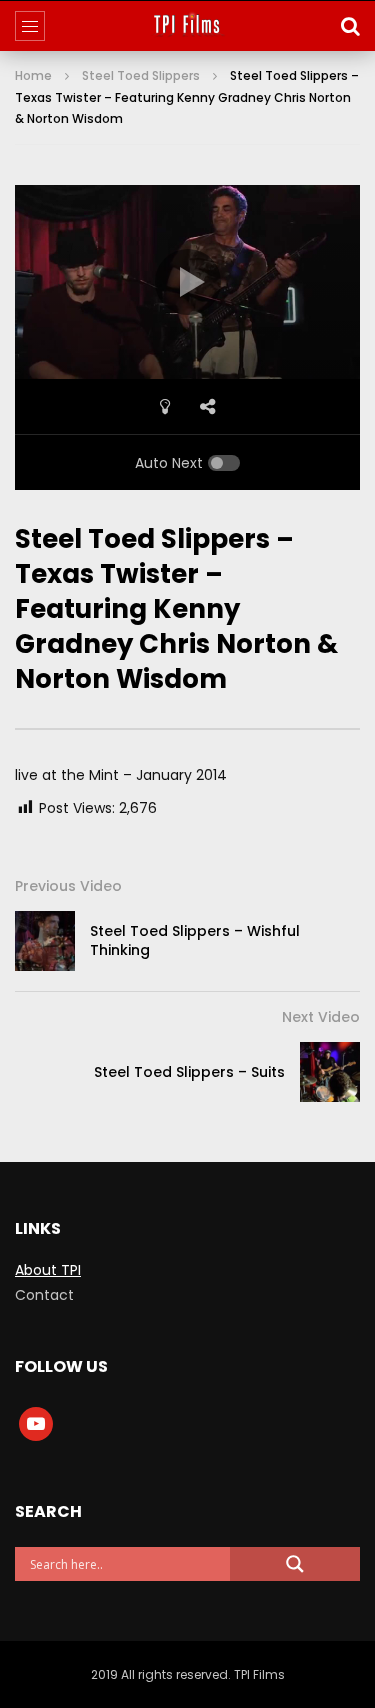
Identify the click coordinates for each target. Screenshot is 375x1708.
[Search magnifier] (295, 1564)
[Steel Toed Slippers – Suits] (330, 1072)
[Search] (350, 26)
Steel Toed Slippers (141, 75)
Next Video (321, 1017)
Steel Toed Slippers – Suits (189, 1072)
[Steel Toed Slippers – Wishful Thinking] (45, 941)
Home (33, 75)
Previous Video (68, 886)
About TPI (48, 1270)
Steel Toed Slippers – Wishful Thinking (195, 940)
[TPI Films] (187, 26)
